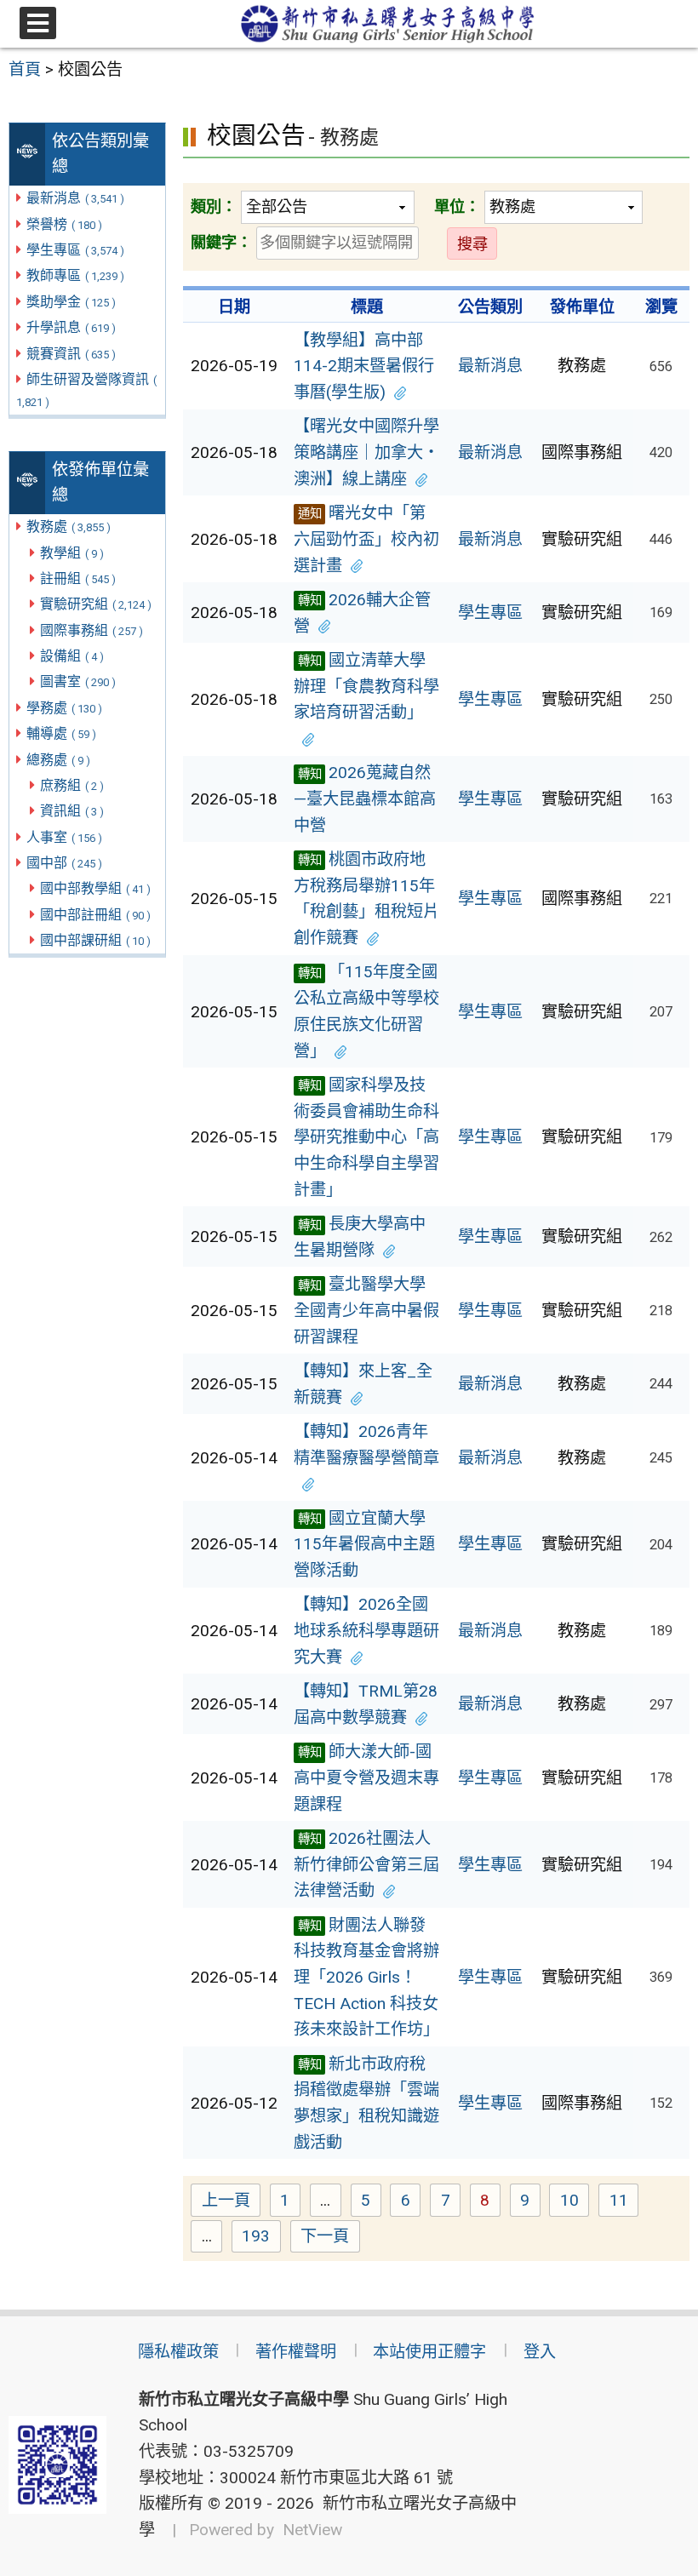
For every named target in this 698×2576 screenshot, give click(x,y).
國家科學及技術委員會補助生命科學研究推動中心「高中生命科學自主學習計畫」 (366, 1137)
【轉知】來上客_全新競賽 (363, 1384)
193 (261, 2238)
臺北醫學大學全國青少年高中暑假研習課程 (366, 1310)
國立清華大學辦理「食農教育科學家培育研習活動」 (366, 686)
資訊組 (72, 811)
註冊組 (78, 578)
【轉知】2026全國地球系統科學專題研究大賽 (366, 1630)
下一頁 (325, 2236)
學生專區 (75, 250)
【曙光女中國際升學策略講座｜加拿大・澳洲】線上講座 (366, 452)
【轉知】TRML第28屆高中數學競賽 (366, 1704)
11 (624, 2202)
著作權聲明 (296, 2352)
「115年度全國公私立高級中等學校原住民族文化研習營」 (366, 1011)
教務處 (69, 527)
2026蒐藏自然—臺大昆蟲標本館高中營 (365, 799)
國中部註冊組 (95, 915)
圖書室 (78, 681)
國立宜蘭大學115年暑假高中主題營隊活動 (364, 1544)
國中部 (64, 863)
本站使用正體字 (429, 2352)
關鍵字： (221, 242)
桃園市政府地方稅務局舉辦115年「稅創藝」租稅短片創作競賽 (366, 899)
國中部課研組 (95, 940)
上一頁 (226, 2200)
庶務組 (72, 785)
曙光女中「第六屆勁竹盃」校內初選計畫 (366, 539)
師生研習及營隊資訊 (87, 390)
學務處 (64, 708)
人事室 (64, 837)
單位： (457, 206)
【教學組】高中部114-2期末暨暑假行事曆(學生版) (364, 366)
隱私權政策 (178, 2352)
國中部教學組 (95, 888)
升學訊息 (71, 327)
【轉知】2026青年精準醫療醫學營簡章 (366, 1445)
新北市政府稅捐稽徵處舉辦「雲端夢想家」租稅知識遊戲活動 (366, 2103)
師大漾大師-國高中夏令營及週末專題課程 (366, 1777)
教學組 (72, 553)
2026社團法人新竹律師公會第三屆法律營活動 (366, 1864)
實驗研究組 (96, 604)
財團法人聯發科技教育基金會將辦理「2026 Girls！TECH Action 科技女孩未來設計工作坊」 (366, 1978)
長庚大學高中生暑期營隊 (360, 1237)
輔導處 (61, 733)
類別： (214, 206)
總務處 (58, 760)
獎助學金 (71, 302)
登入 (540, 2352)
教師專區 (75, 275)
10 (575, 2202)
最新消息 (75, 198)
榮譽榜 (64, 224)
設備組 (72, 656)
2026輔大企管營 (362, 613)
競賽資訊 (71, 354)
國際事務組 (92, 630)
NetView (312, 2530)
